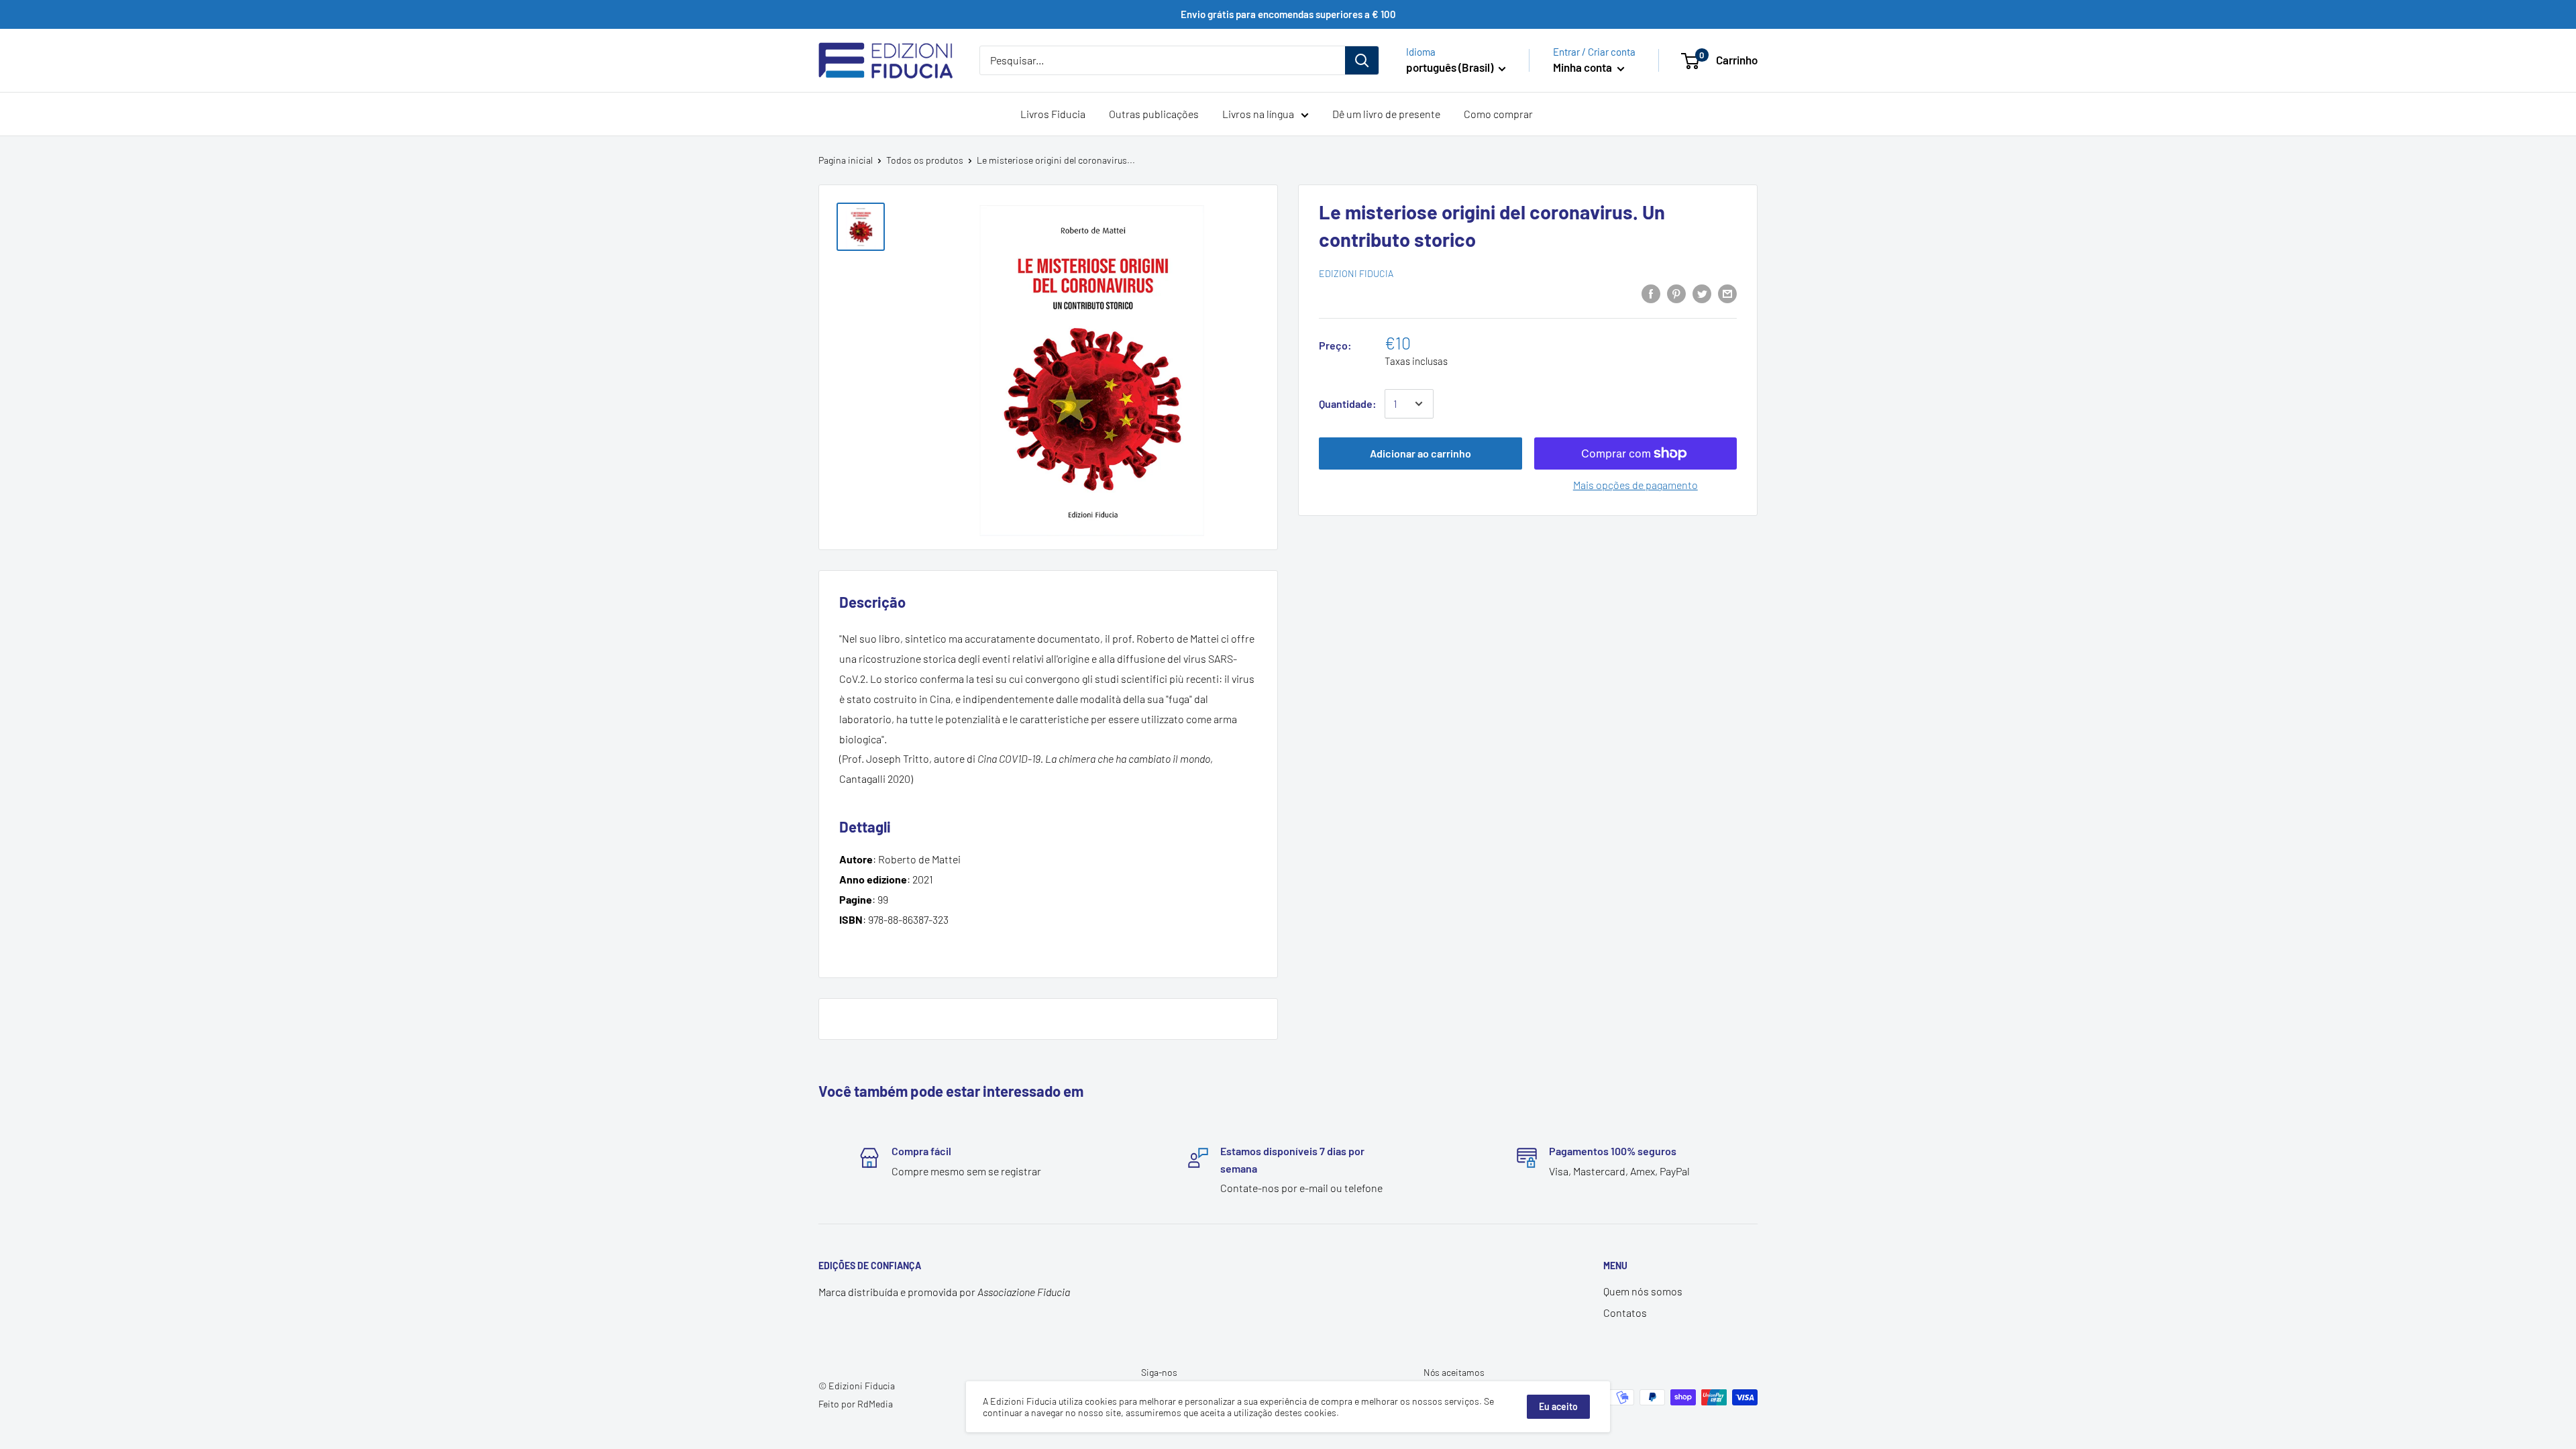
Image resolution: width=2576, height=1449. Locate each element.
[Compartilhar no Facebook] (1651, 293)
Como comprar (1498, 114)
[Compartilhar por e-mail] (1727, 293)
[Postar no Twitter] (1702, 293)
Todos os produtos (925, 160)
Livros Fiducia (1053, 114)
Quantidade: (1348, 404)
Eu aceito (1558, 1406)
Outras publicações (1154, 114)
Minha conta (1584, 67)
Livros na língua (1258, 114)
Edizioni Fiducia (1356, 273)
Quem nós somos (1643, 1291)
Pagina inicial (846, 160)
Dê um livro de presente (1386, 114)
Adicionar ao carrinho (1420, 453)
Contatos (1625, 1312)
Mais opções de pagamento (1635, 485)
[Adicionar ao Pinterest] (1676, 293)
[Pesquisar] (1362, 60)
